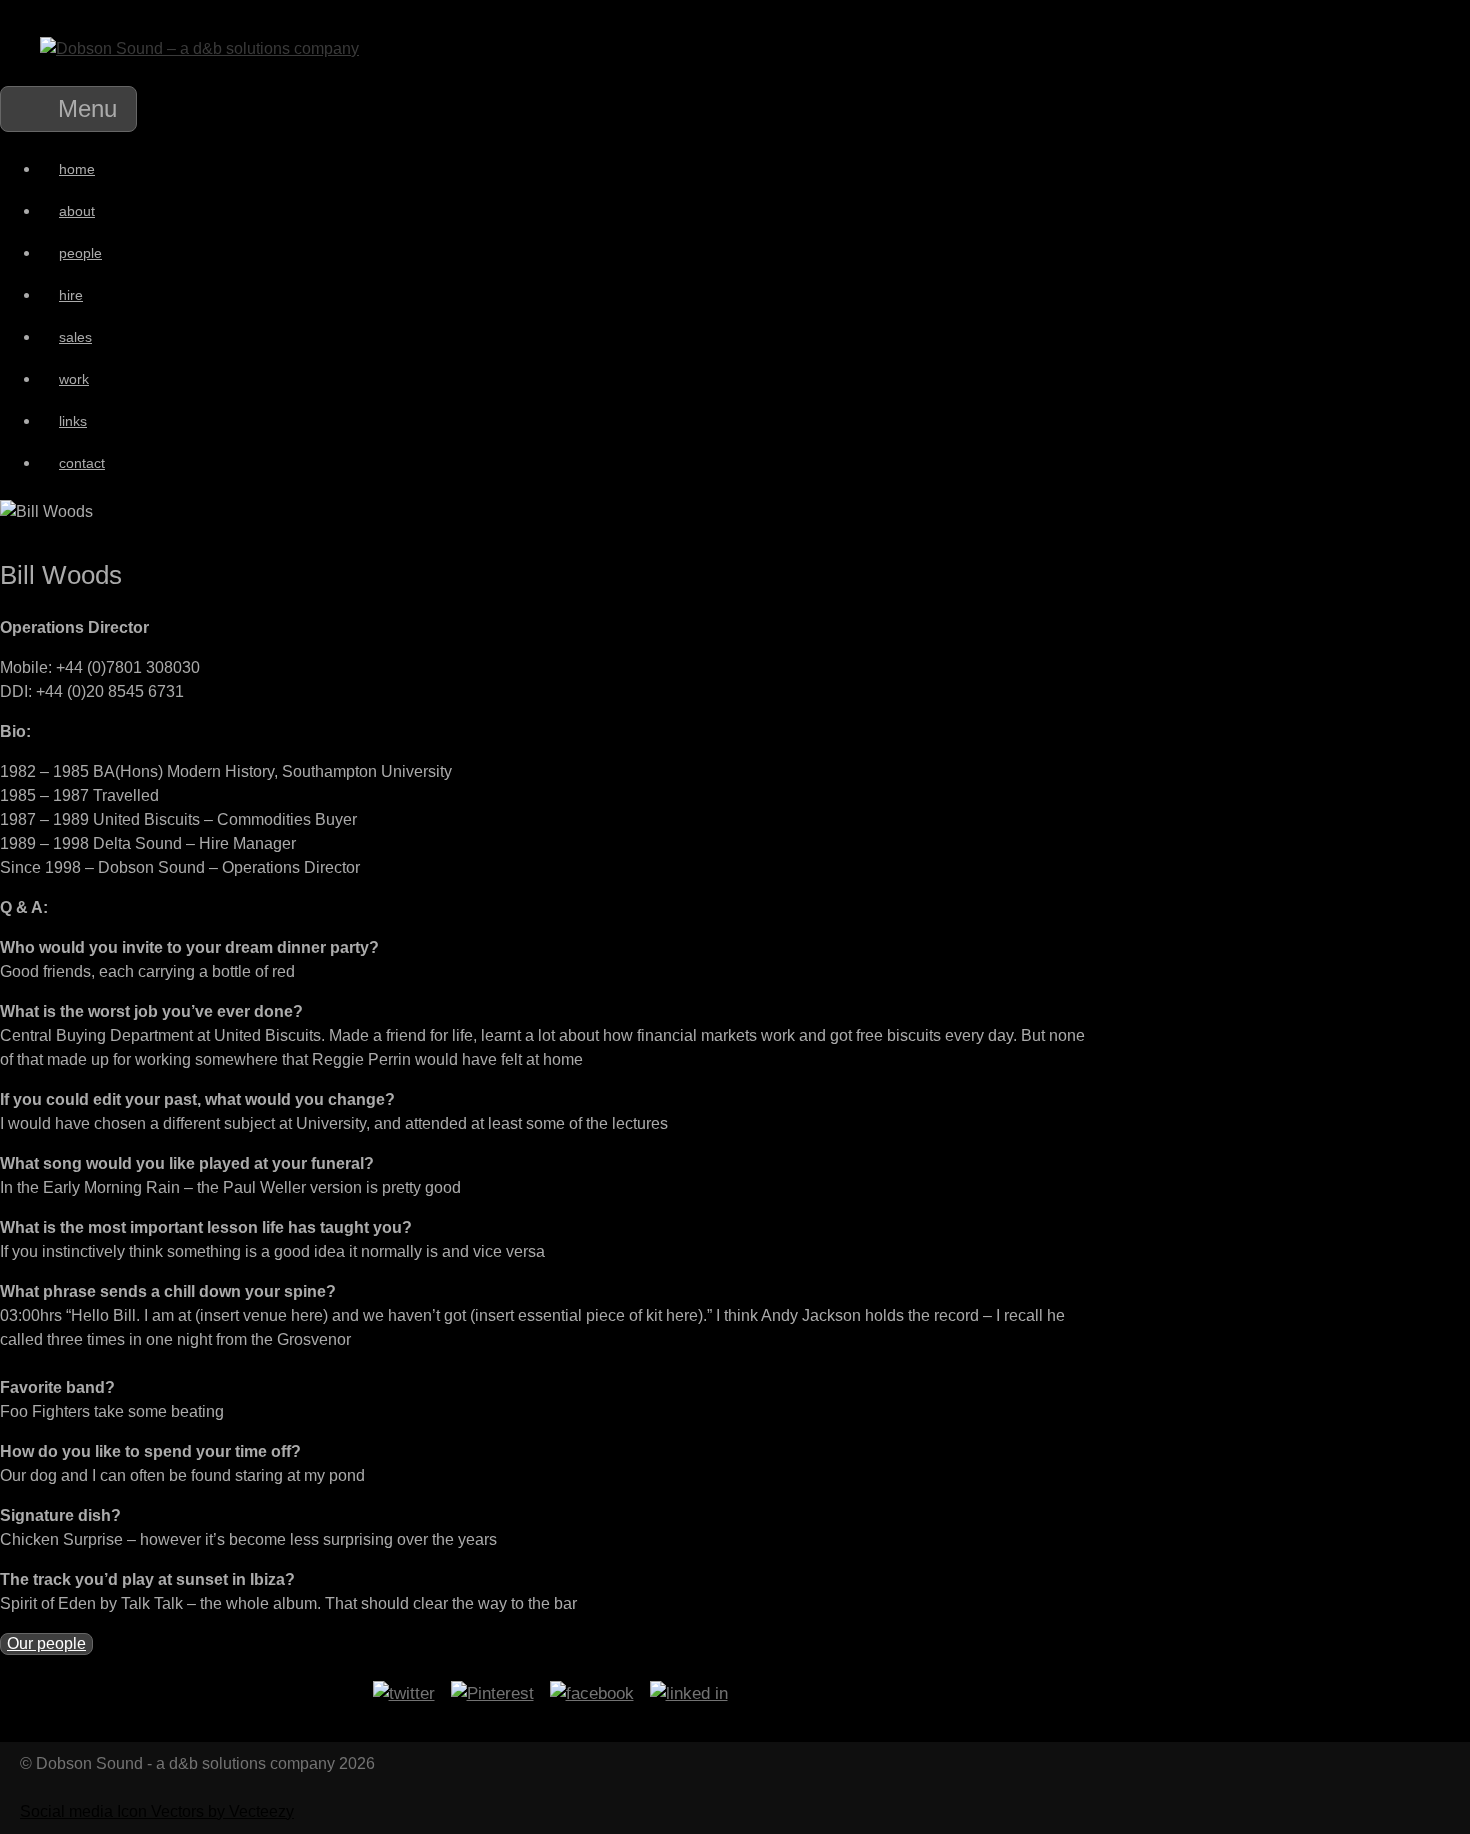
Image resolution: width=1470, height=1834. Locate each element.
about (77, 211)
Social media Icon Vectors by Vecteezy (157, 1811)
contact (82, 463)
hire (71, 295)
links (73, 421)
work (74, 379)
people (80, 253)
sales (75, 337)
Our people (46, 1643)
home (77, 169)
